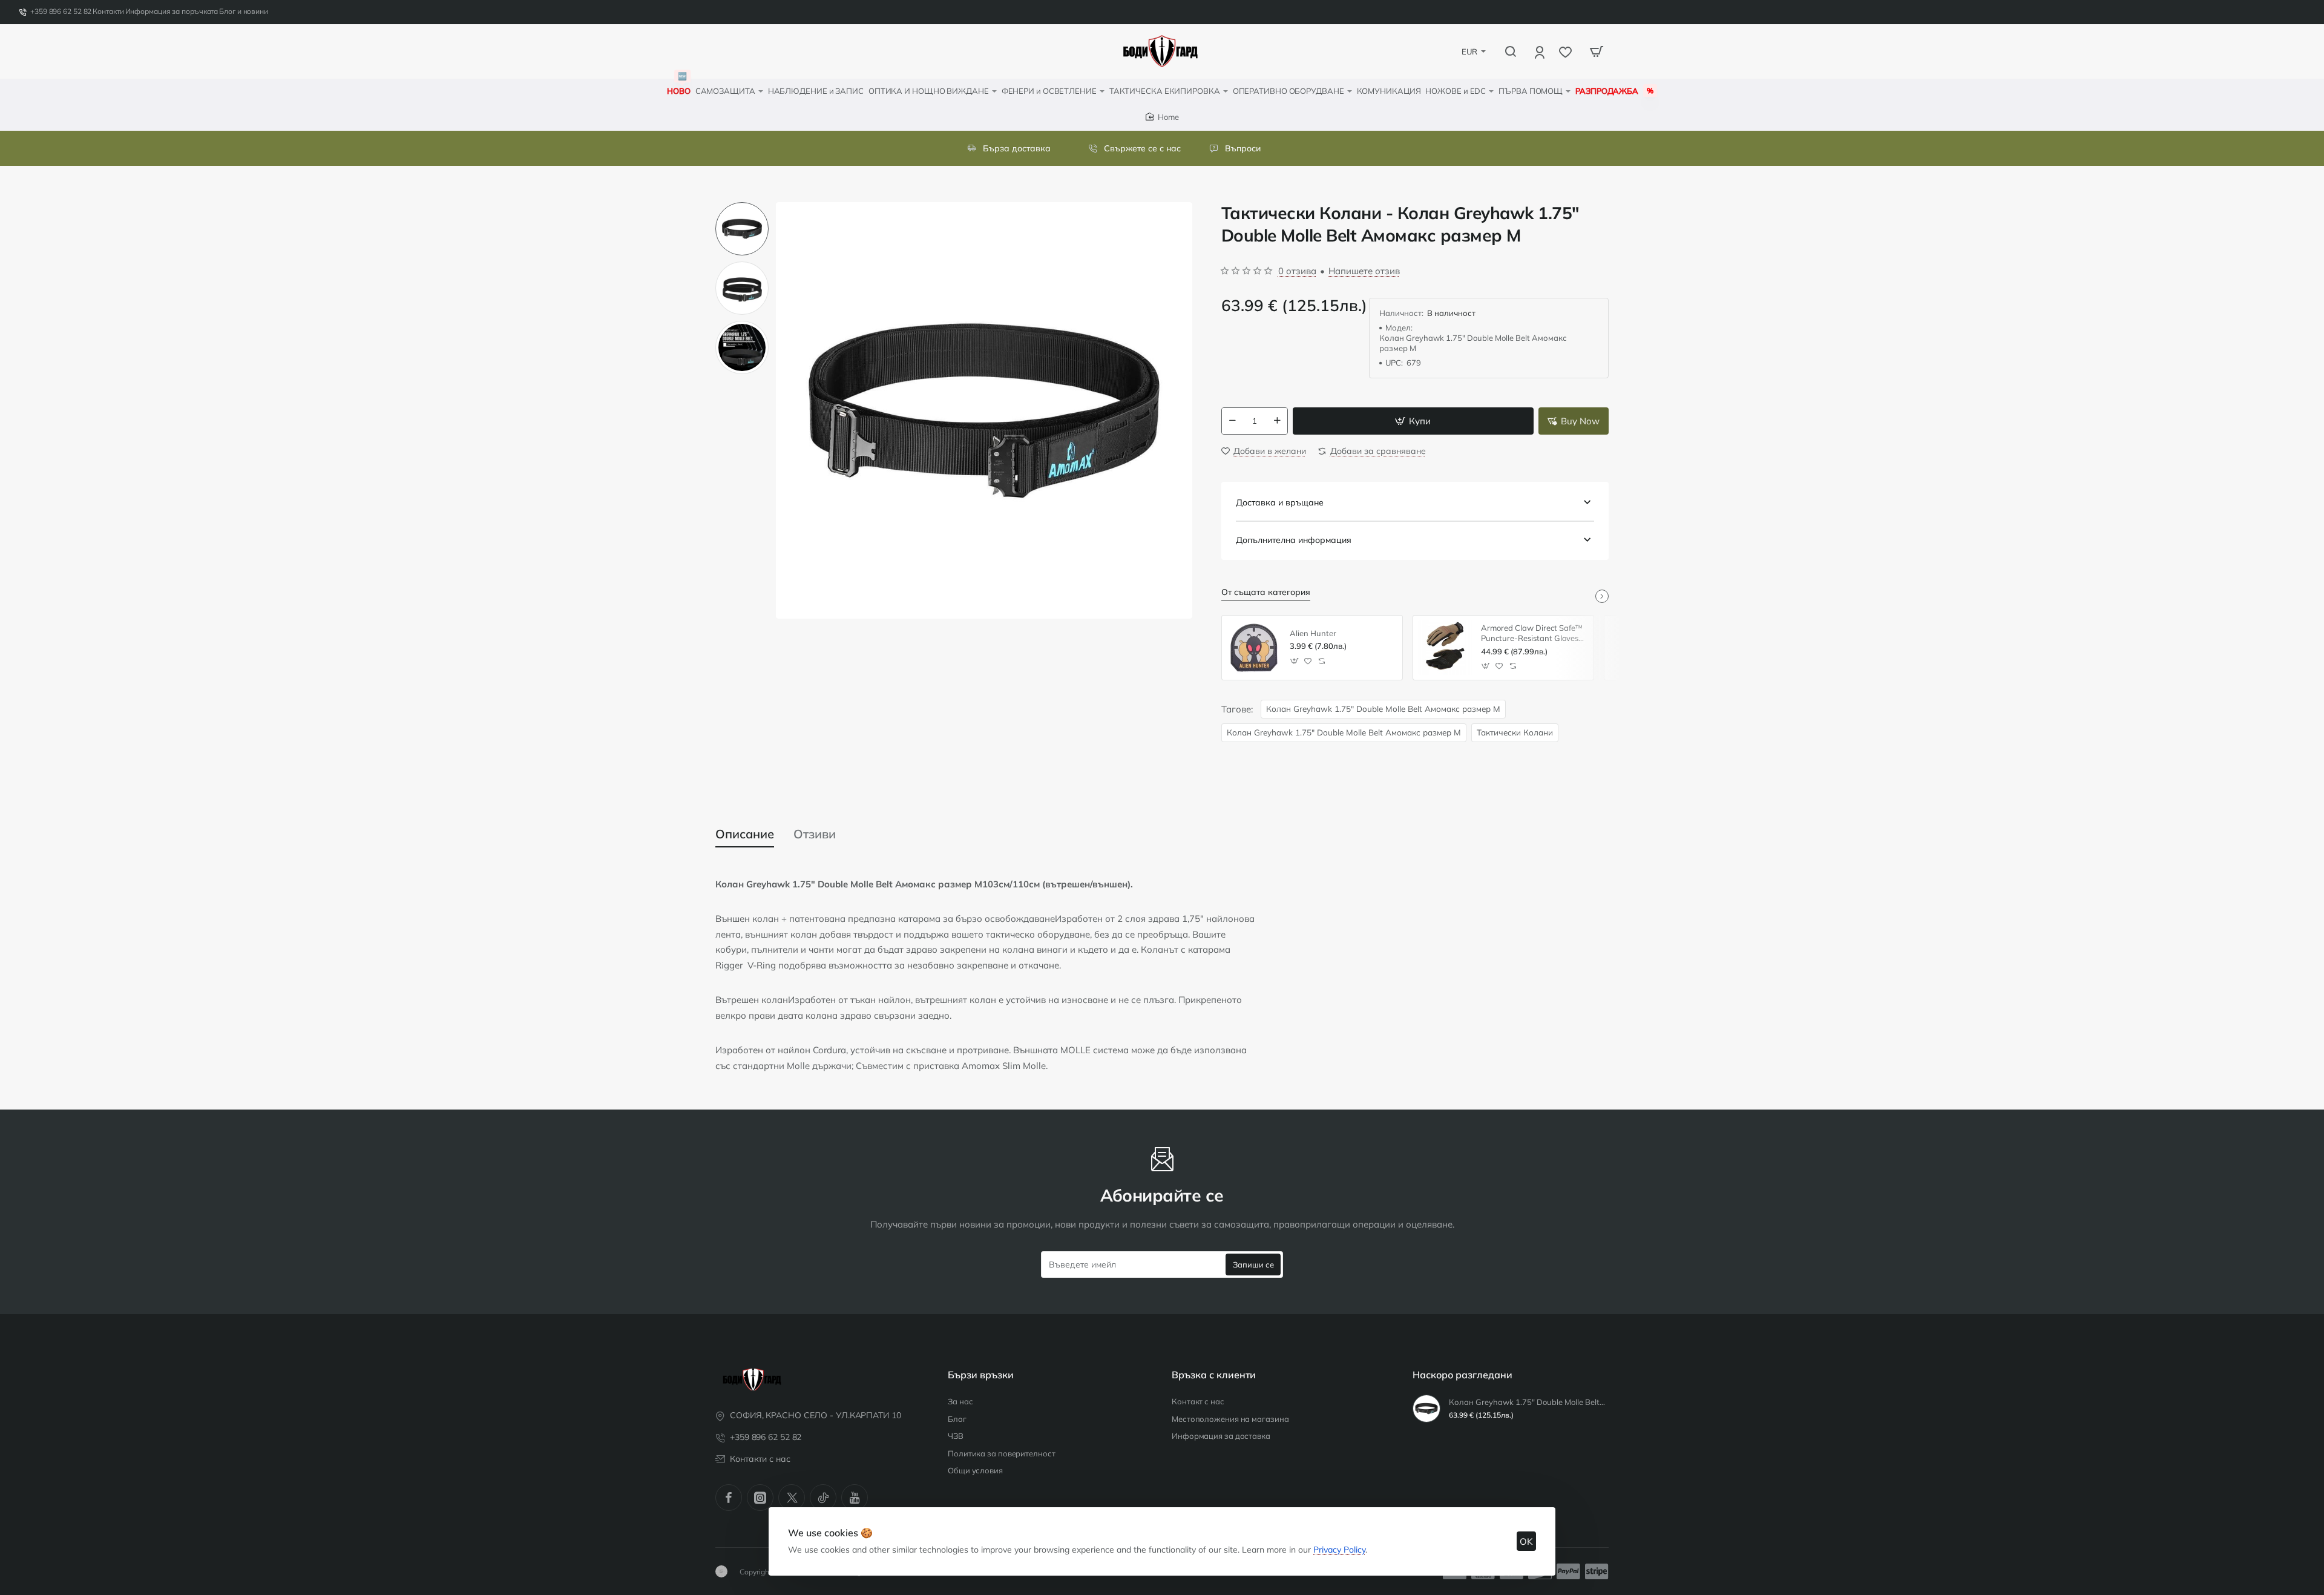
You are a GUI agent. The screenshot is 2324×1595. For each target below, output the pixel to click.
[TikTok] (823, 1498)
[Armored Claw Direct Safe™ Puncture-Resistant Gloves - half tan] (1445, 648)
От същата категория (1266, 592)
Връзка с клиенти (1214, 1375)
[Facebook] (729, 1498)
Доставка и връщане (1280, 502)
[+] (1277, 421)
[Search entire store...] (1511, 51)
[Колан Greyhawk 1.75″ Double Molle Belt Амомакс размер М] (1426, 1409)
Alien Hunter (1313, 633)
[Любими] (1567, 52)
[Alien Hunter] (1254, 648)
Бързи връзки (981, 1375)
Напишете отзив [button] (1364, 271)
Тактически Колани (1515, 732)
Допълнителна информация (1294, 540)
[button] (742, 207)
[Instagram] (760, 1498)
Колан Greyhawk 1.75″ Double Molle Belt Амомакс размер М (1383, 709)
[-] (1232, 421)
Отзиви (815, 834)
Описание (745, 834)
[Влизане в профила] (1541, 52)
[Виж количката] (1597, 51)
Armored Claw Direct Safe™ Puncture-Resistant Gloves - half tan (1532, 633)
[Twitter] (792, 1498)
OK (1526, 1541)
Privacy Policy (1339, 1550)
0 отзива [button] (1297, 271)
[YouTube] (855, 1498)
